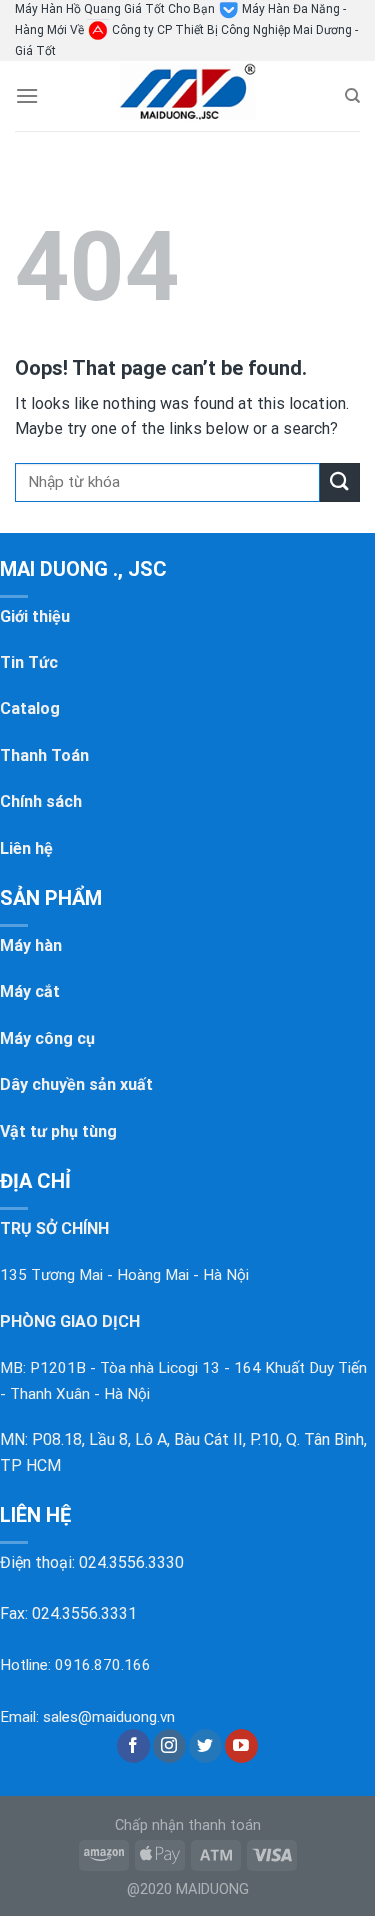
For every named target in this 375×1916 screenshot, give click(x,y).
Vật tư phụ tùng (58, 1131)
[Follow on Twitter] (205, 1746)
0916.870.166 (103, 1665)
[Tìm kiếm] (352, 96)
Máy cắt (30, 991)
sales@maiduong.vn (109, 1717)
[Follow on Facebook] (133, 1746)
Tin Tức (29, 662)
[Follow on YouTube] (241, 1746)
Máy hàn (31, 945)
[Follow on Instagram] (169, 1746)
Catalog (30, 708)
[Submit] (340, 482)
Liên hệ (26, 848)
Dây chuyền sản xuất (76, 1084)
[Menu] (27, 95)
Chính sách (41, 801)
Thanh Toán (44, 755)
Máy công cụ (47, 1038)
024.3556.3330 (131, 1562)
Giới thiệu (35, 616)
